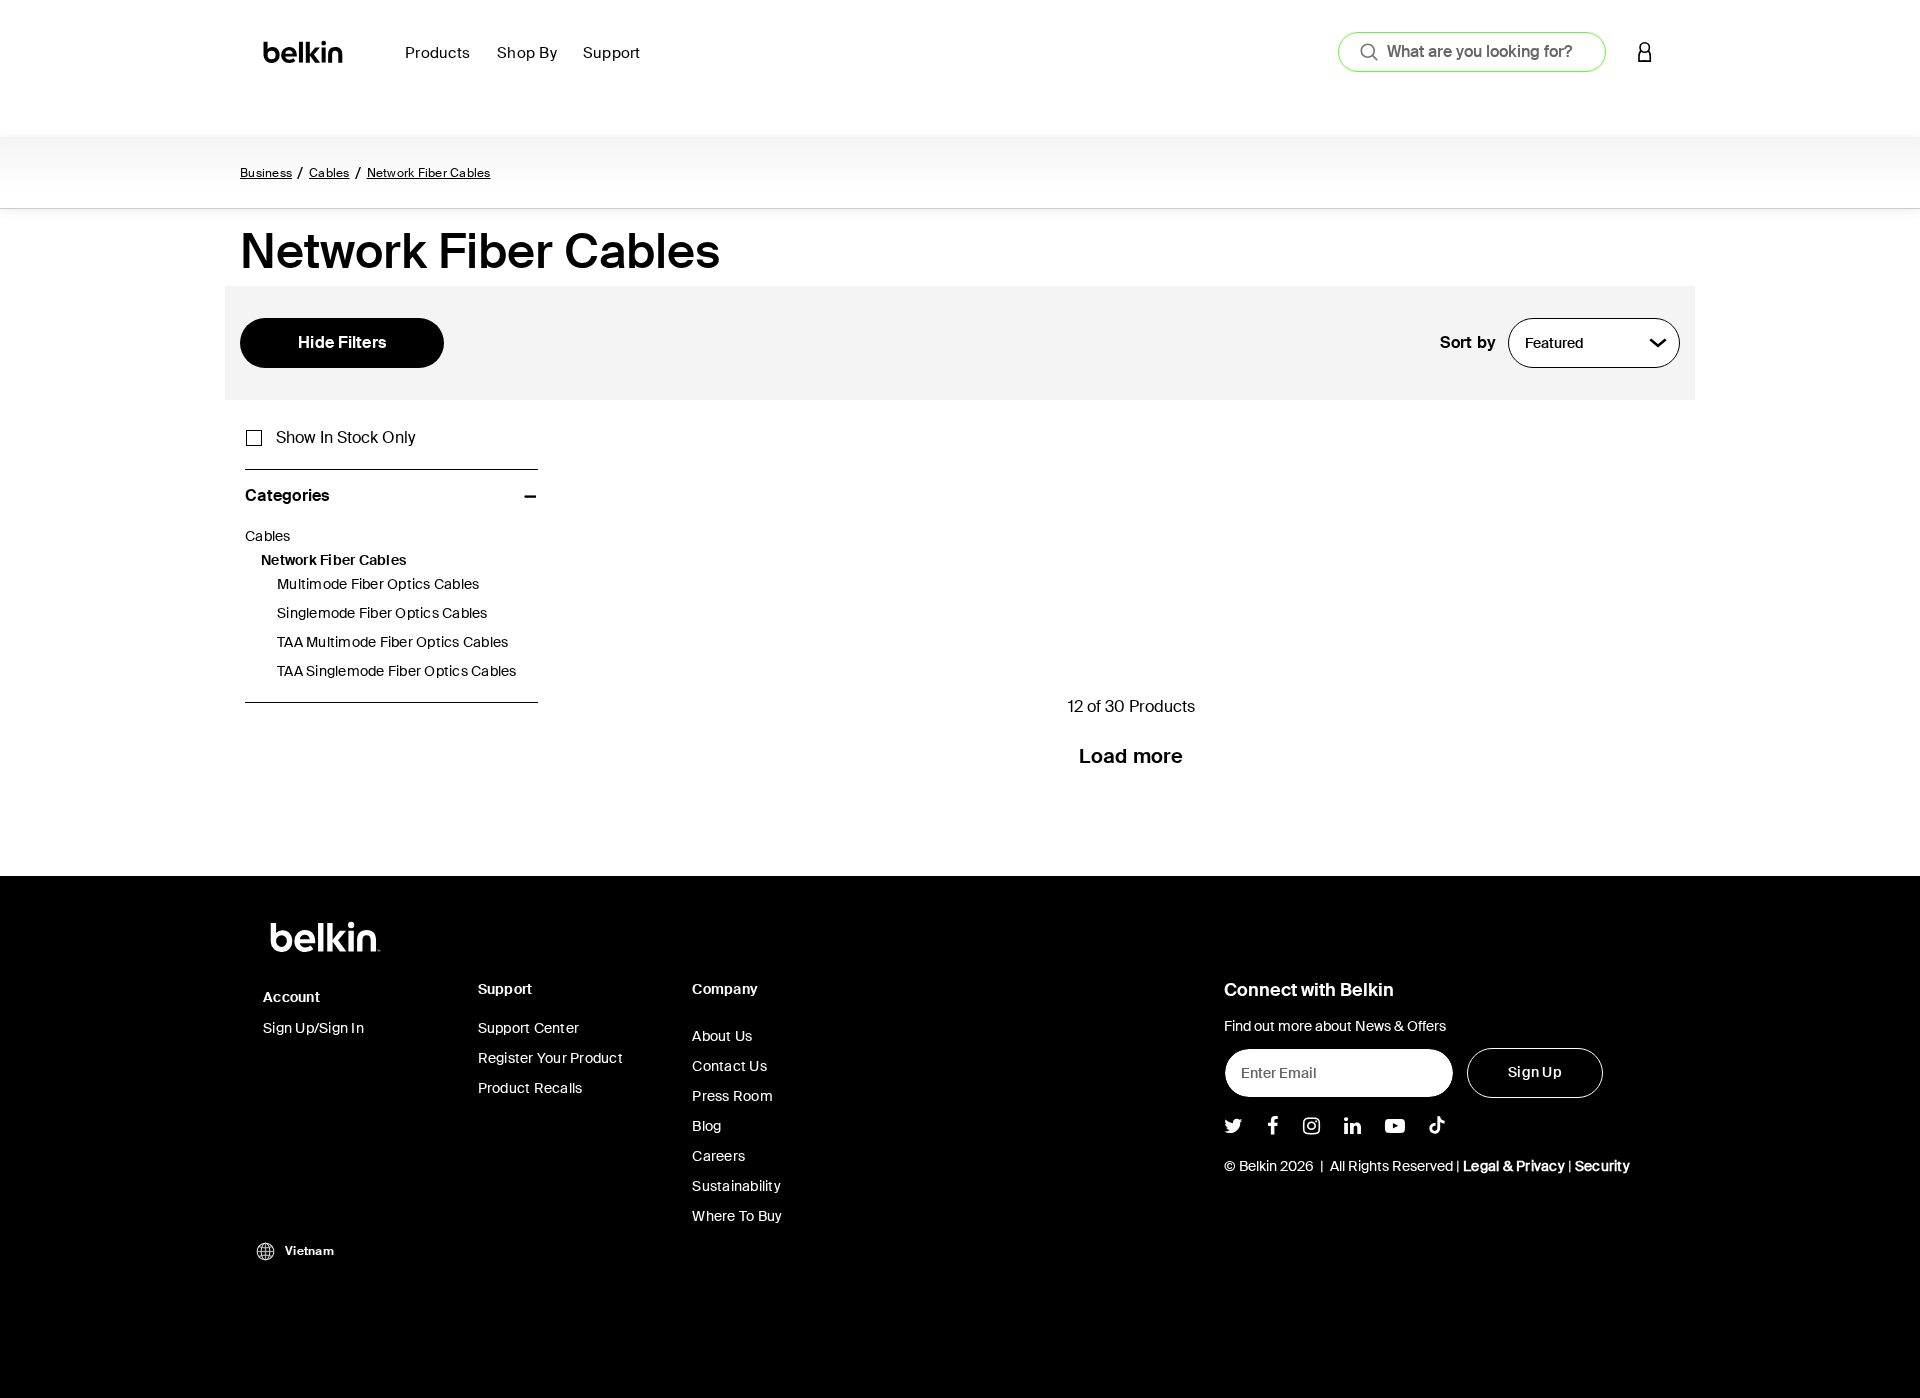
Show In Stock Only (345, 438)
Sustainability (736, 1186)
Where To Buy (737, 1216)
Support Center (529, 1028)
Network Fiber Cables (429, 173)
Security (1602, 1166)
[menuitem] (443, 64)
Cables (329, 173)
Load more (1131, 756)
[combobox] (1472, 52)
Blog (706, 1126)
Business (266, 173)
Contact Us (729, 1066)
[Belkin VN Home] (304, 50)
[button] (1645, 51)
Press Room (732, 1096)
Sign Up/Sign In (313, 1028)
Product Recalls (530, 1088)
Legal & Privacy (1514, 1166)
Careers (718, 1156)
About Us (722, 1036)
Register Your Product (550, 1058)
